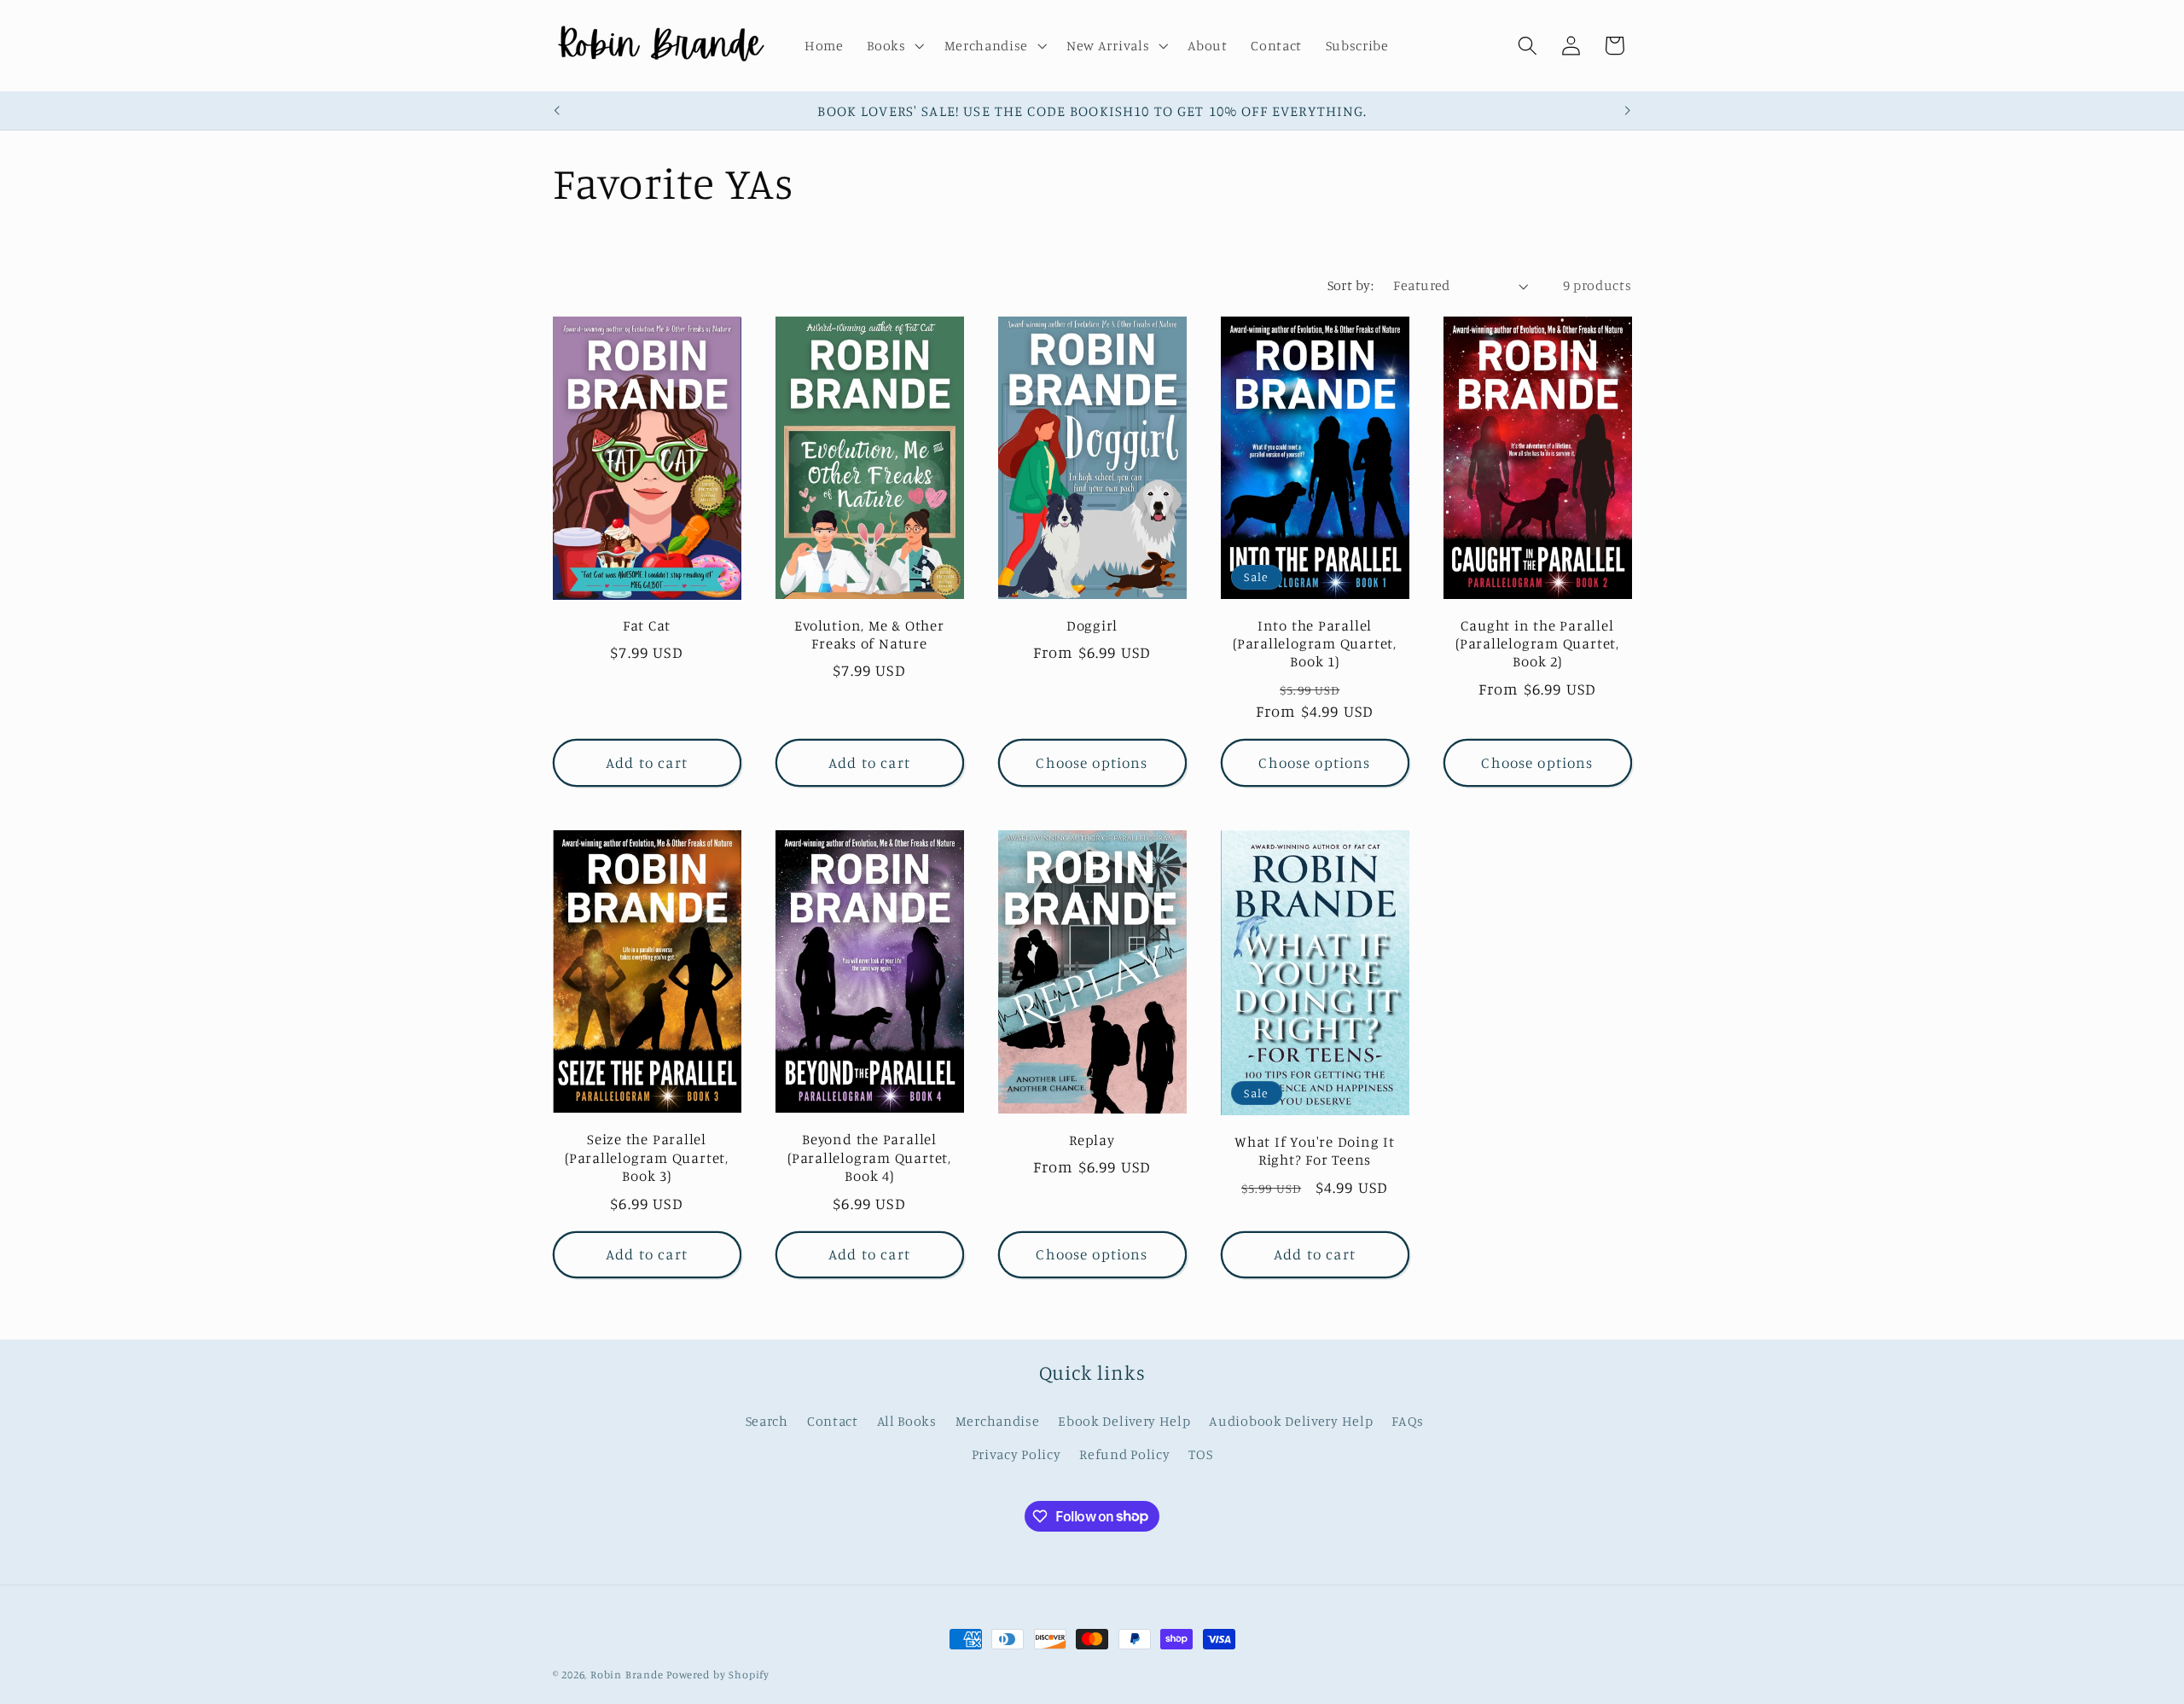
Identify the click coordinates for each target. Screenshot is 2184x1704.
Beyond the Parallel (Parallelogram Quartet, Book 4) (869, 1157)
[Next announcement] (1628, 111)
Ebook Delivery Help (1124, 1421)
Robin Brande (627, 1675)
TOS (1200, 1454)
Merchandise (998, 1421)
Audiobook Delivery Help (1291, 1421)
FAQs (1408, 1421)
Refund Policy (1124, 1454)
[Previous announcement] (556, 111)
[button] (893, 46)
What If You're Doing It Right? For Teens (1315, 1150)
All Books (907, 1421)
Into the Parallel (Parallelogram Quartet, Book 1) (1315, 643)
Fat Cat (647, 625)
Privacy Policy (1016, 1454)
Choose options (1092, 762)
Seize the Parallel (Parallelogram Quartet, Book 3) (647, 1157)
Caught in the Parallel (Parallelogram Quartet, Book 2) (1537, 643)
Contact (833, 1421)
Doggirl (1092, 625)
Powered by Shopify (718, 1675)
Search (767, 1421)
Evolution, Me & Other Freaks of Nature (869, 634)
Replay (1092, 1140)
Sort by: (1351, 285)
